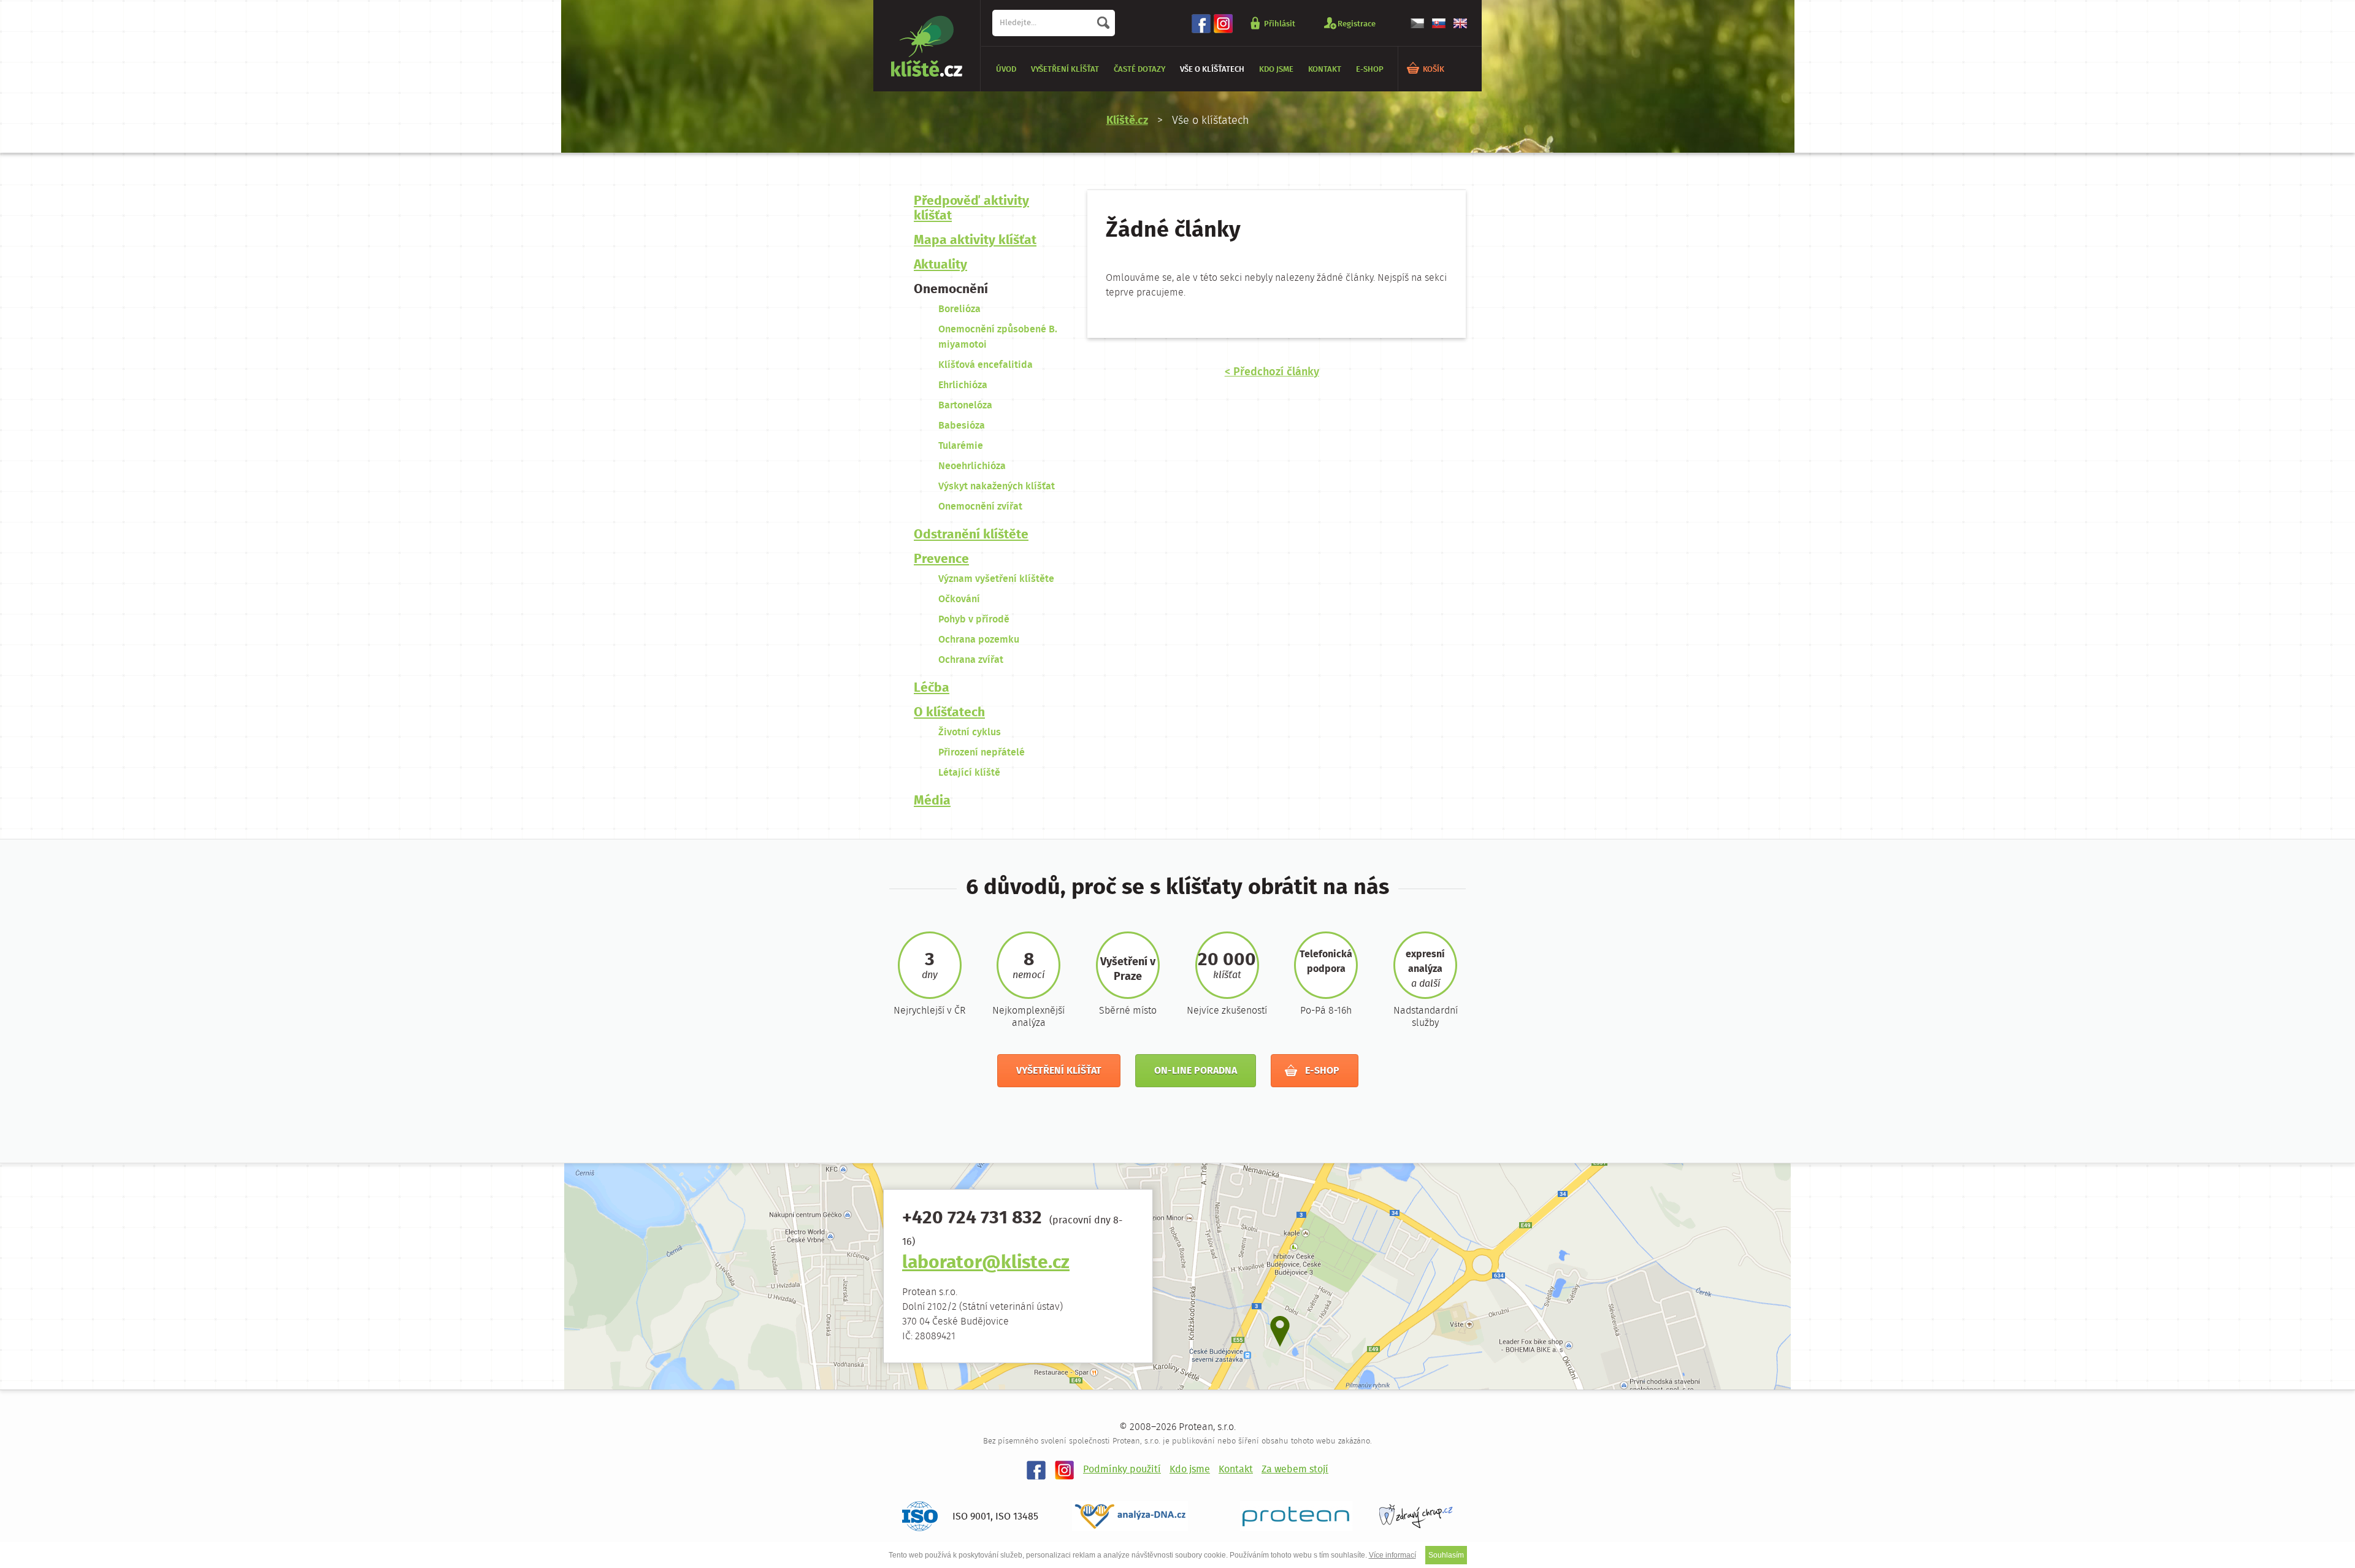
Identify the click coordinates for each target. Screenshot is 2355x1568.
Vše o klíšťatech (1212, 70)
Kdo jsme (1276, 70)
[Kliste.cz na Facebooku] (1201, 24)
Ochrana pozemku (979, 640)
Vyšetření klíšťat (1065, 70)
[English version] (1460, 23)
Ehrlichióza (963, 385)
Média (932, 801)
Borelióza (959, 309)
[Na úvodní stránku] (927, 46)
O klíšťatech (949, 713)
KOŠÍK (1434, 70)
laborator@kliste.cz (986, 1264)
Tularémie (961, 446)
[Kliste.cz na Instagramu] (1223, 24)
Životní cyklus (970, 732)
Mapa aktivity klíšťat (975, 241)
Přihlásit (1280, 24)
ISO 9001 (971, 1517)
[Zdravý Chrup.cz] (1416, 1516)
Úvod (1006, 70)
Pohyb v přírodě (974, 620)
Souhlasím (1446, 1555)
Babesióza (962, 426)
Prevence (941, 560)
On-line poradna (1196, 1071)
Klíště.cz (1127, 121)
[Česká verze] (1417, 23)
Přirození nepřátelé (982, 753)
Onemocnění (951, 290)
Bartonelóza (965, 406)
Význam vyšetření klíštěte (996, 579)
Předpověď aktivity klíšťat (971, 209)
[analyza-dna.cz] (1143, 1516)
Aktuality (940, 265)
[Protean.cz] (1296, 1516)
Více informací (1392, 1555)
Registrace (1357, 24)
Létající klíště (969, 773)
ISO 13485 (1017, 1517)
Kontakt (1325, 70)
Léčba (932, 688)
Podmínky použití (1122, 1470)
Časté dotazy (1139, 70)
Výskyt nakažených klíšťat (997, 487)
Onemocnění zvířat (980, 507)
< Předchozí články (1272, 372)
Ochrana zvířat (971, 660)
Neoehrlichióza (972, 466)
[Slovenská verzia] (1439, 23)
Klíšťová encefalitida (986, 365)
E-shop (1370, 70)
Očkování (959, 599)
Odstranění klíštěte (971, 535)
